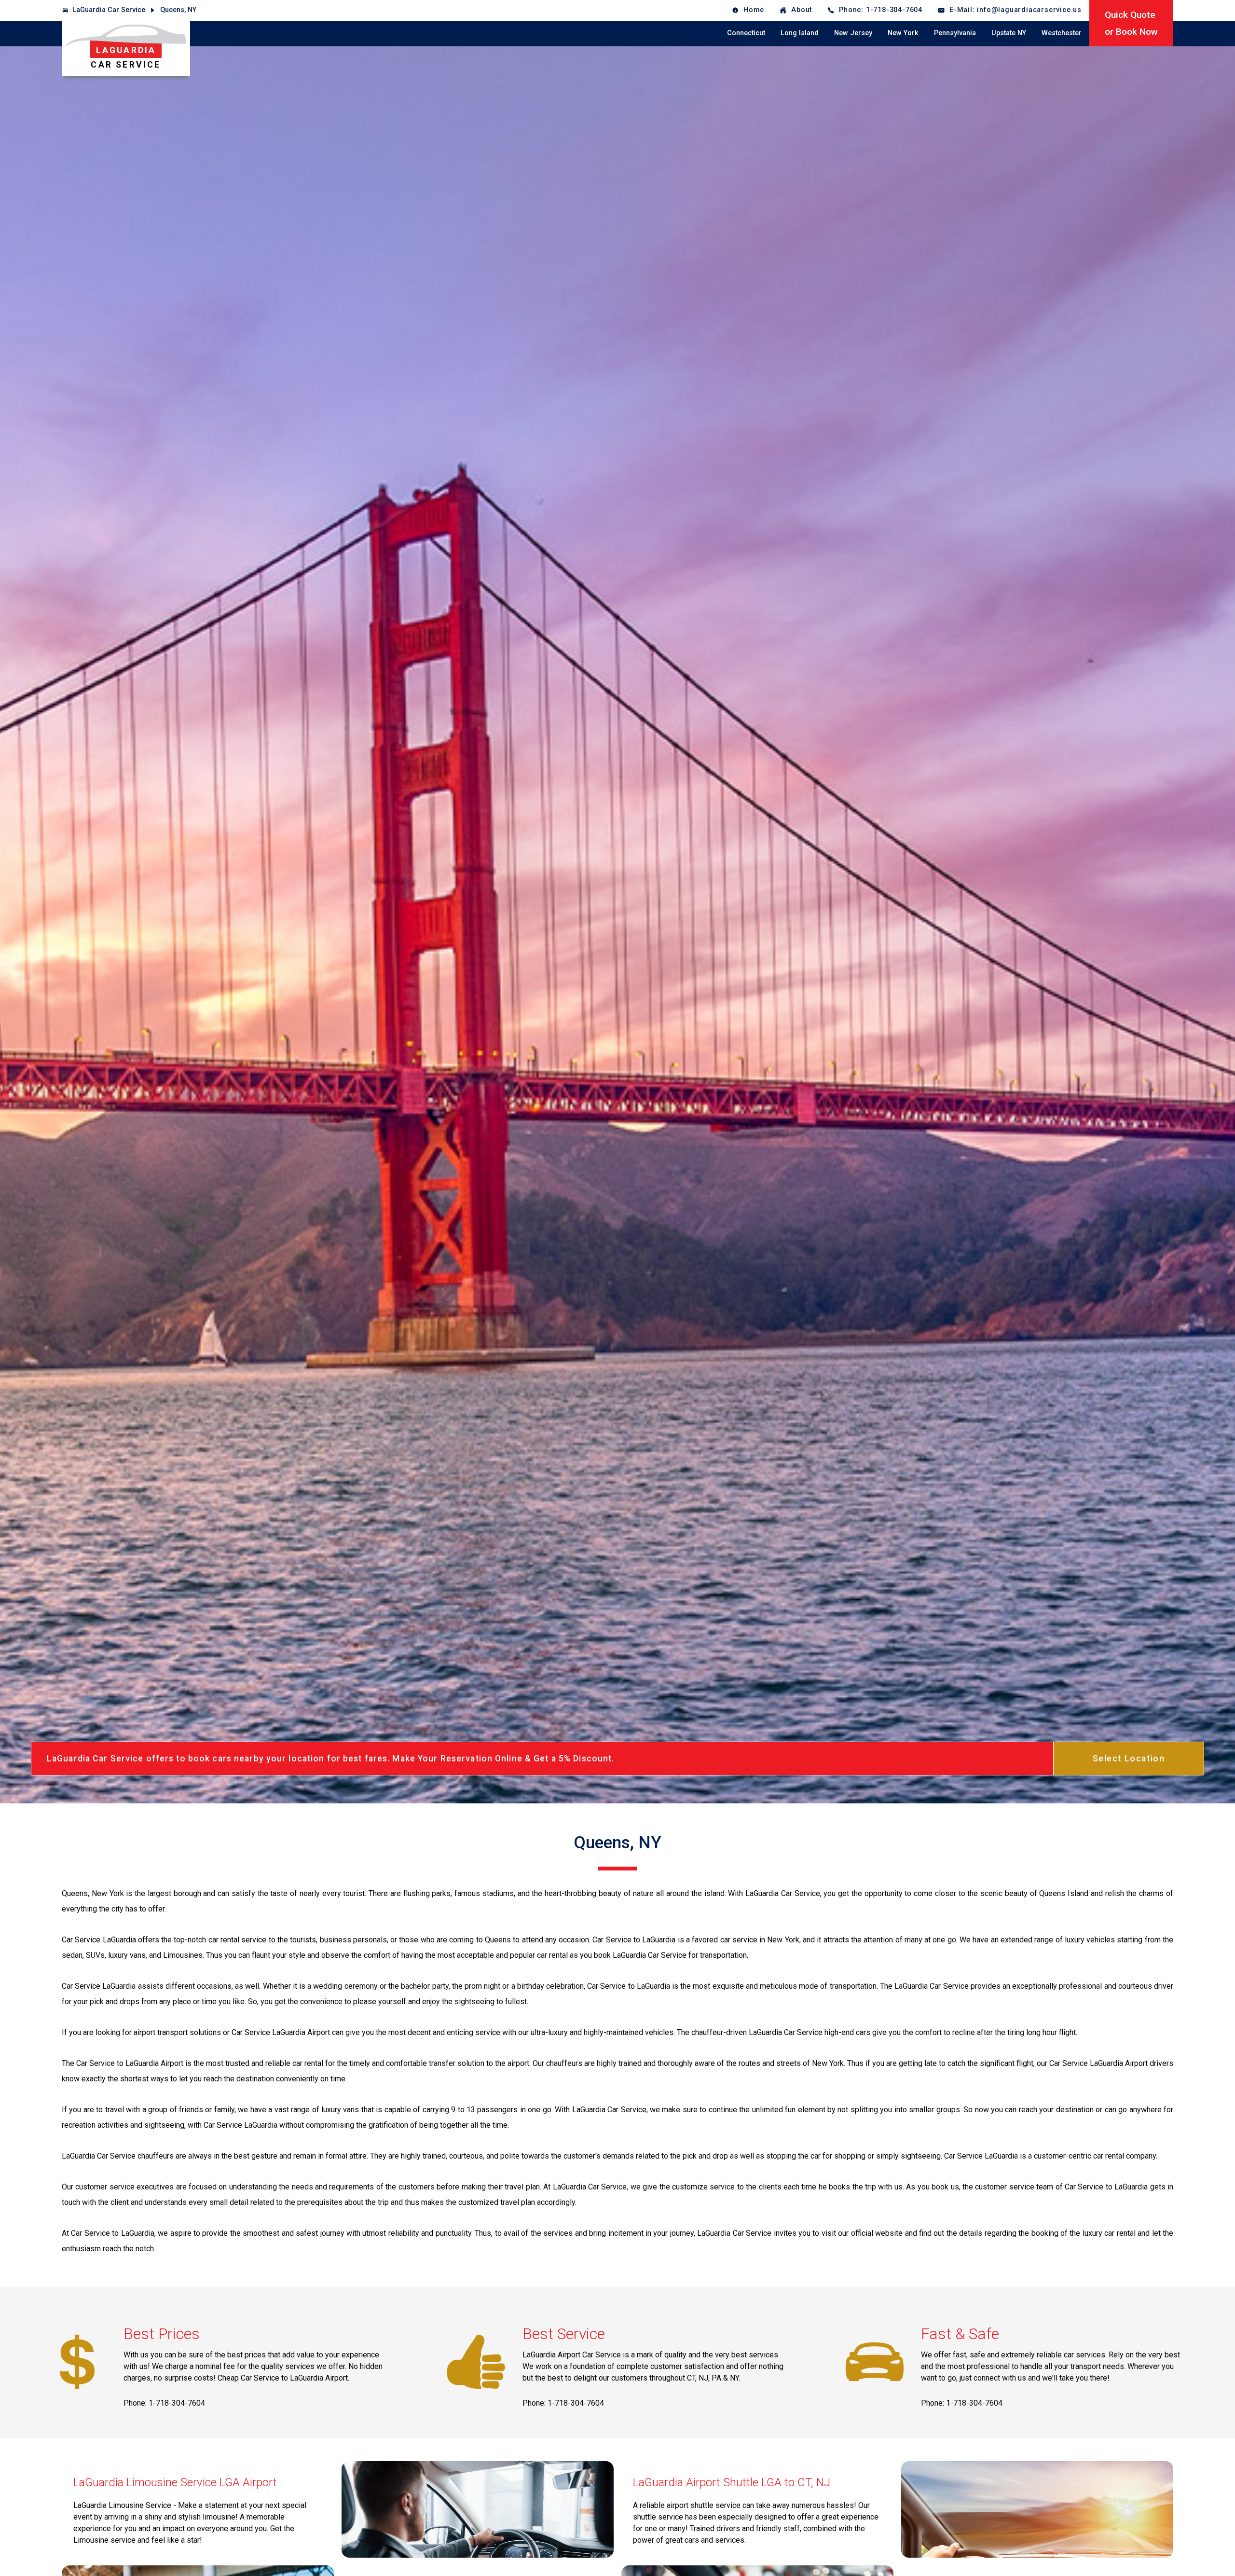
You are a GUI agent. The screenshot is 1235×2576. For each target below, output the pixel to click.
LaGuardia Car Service (109, 10)
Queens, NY (178, 10)
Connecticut (746, 33)
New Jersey (853, 33)
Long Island (800, 33)
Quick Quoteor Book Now (1131, 23)
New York (903, 33)
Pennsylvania (955, 33)
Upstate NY (1009, 33)
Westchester (1062, 33)
